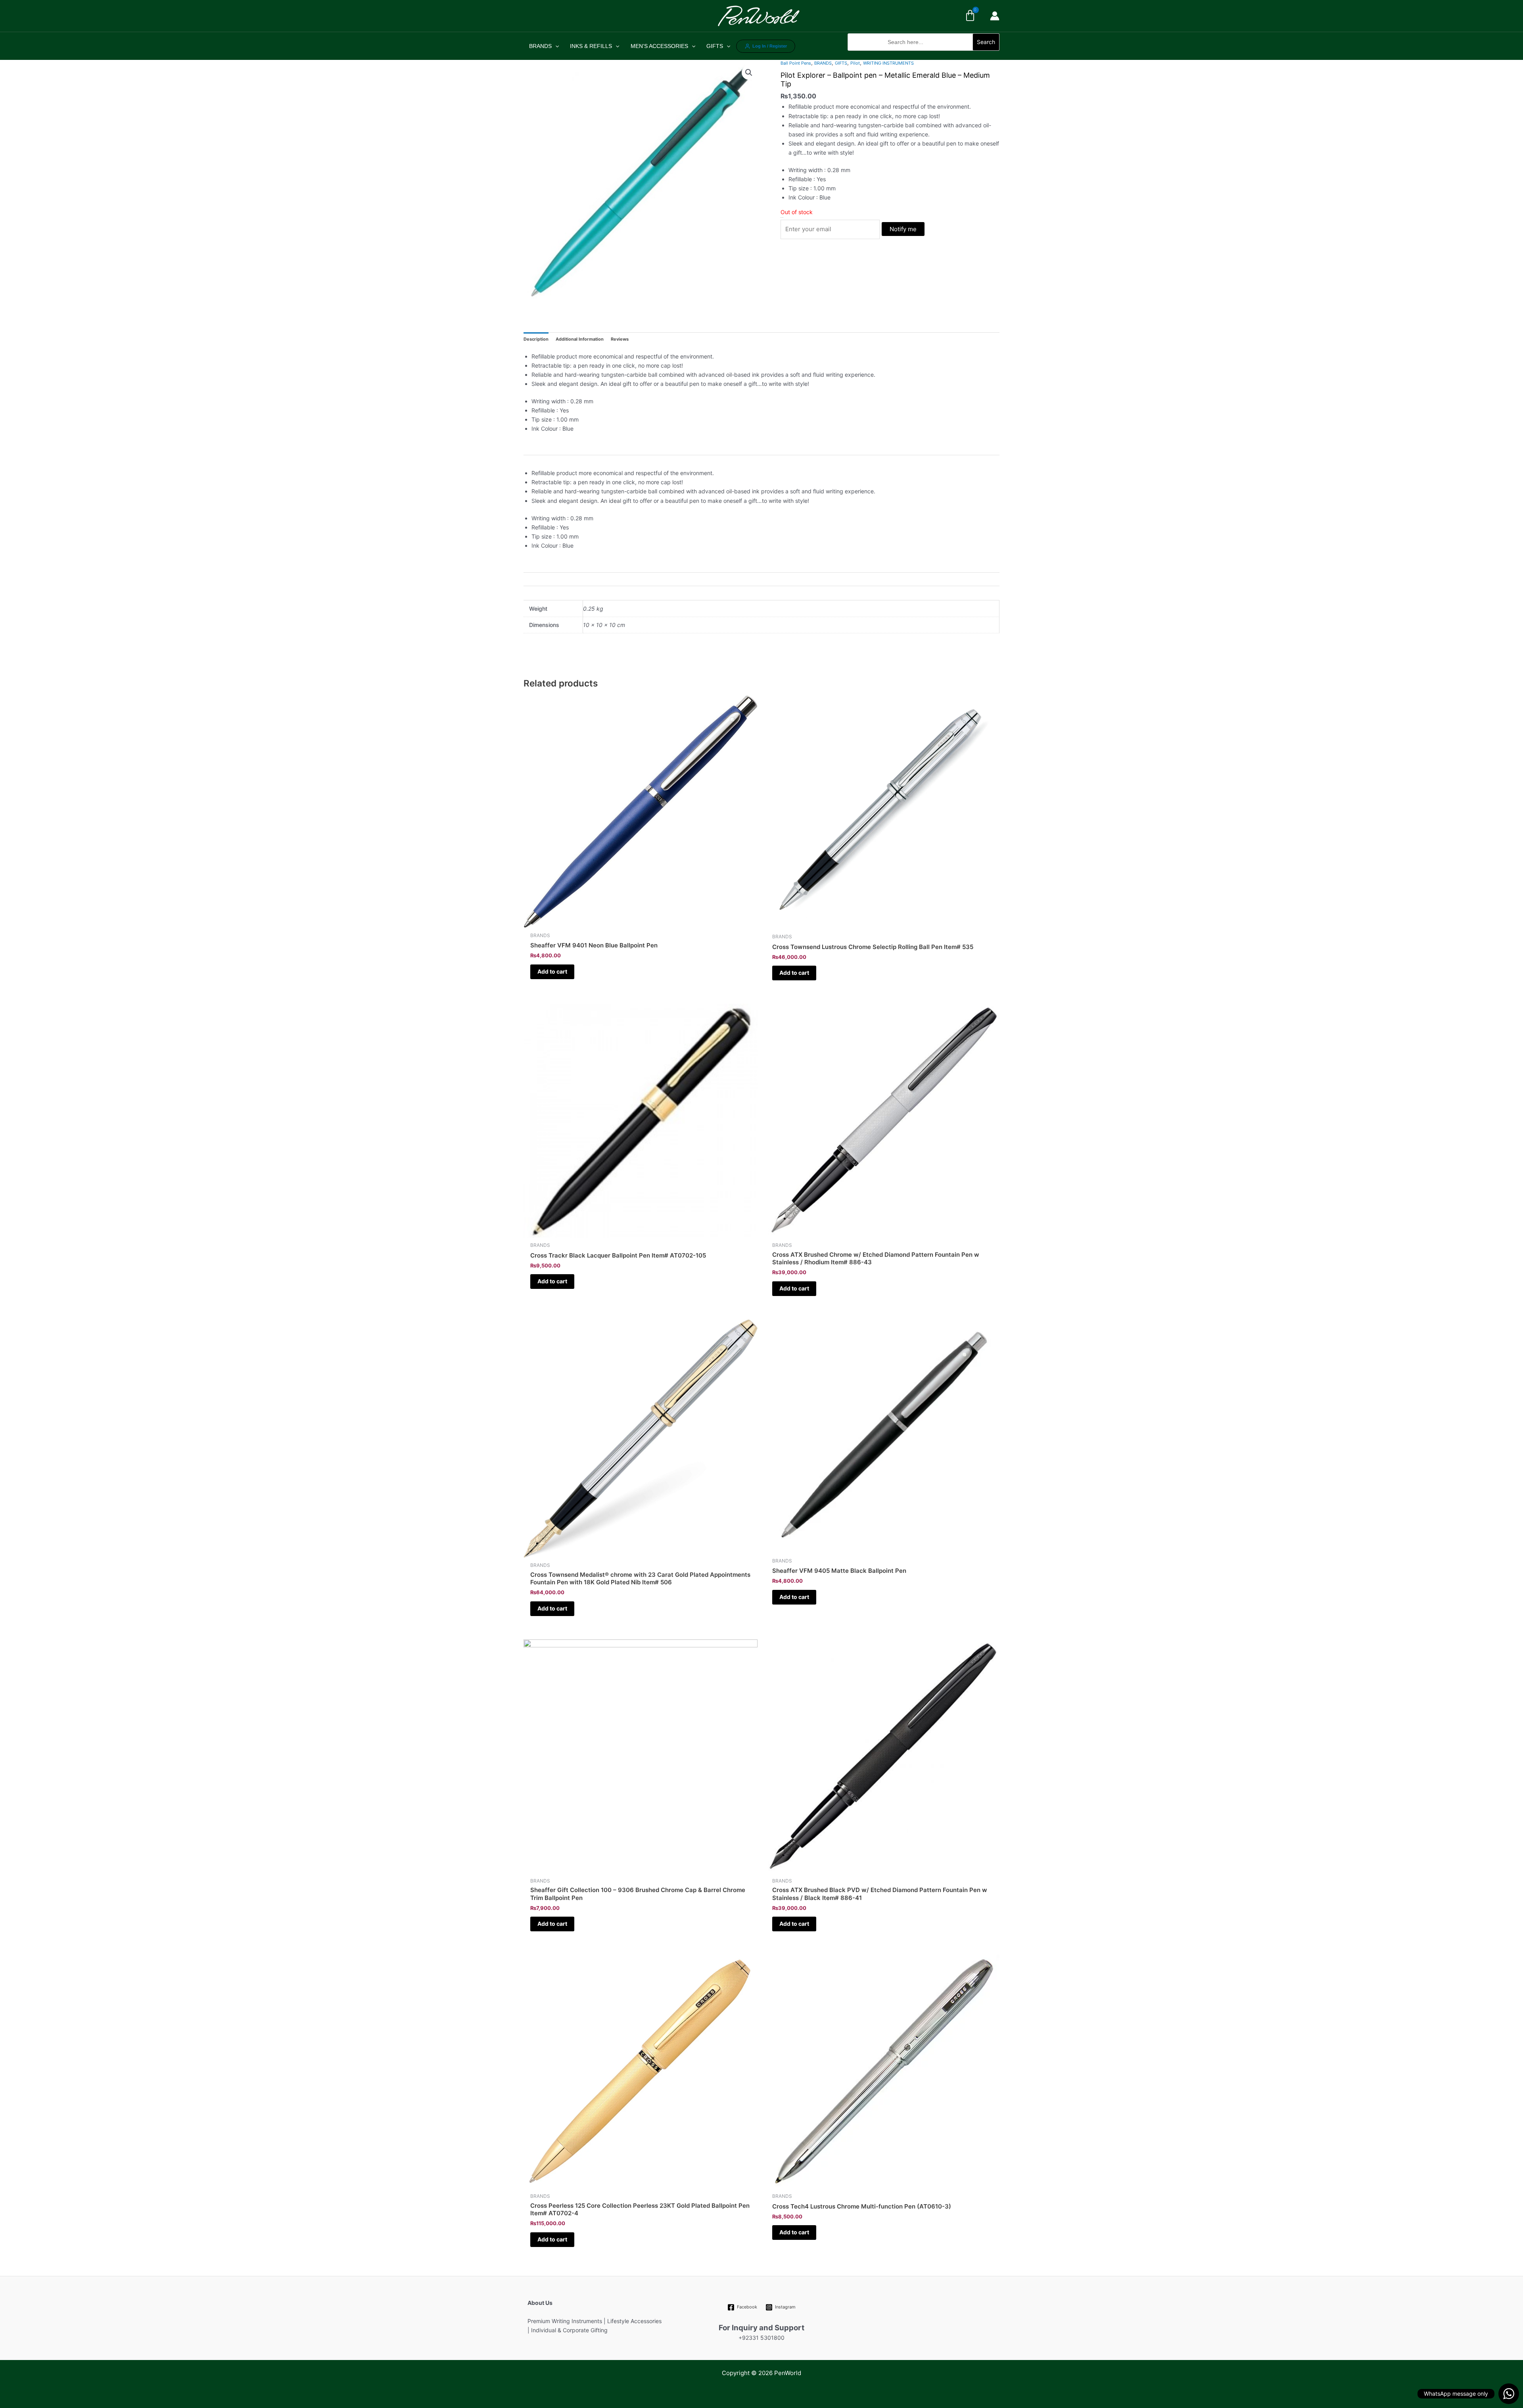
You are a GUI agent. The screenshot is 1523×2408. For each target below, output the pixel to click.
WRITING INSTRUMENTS (888, 63)
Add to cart (552, 971)
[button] (924, 55)
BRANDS (540, 46)
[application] (555, 46)
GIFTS (715, 46)
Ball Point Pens (796, 63)
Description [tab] (536, 339)
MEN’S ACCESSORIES (659, 46)
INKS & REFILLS (591, 46)
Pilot (855, 63)
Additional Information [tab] (580, 339)
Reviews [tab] (620, 339)
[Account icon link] (995, 16)
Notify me (903, 229)
